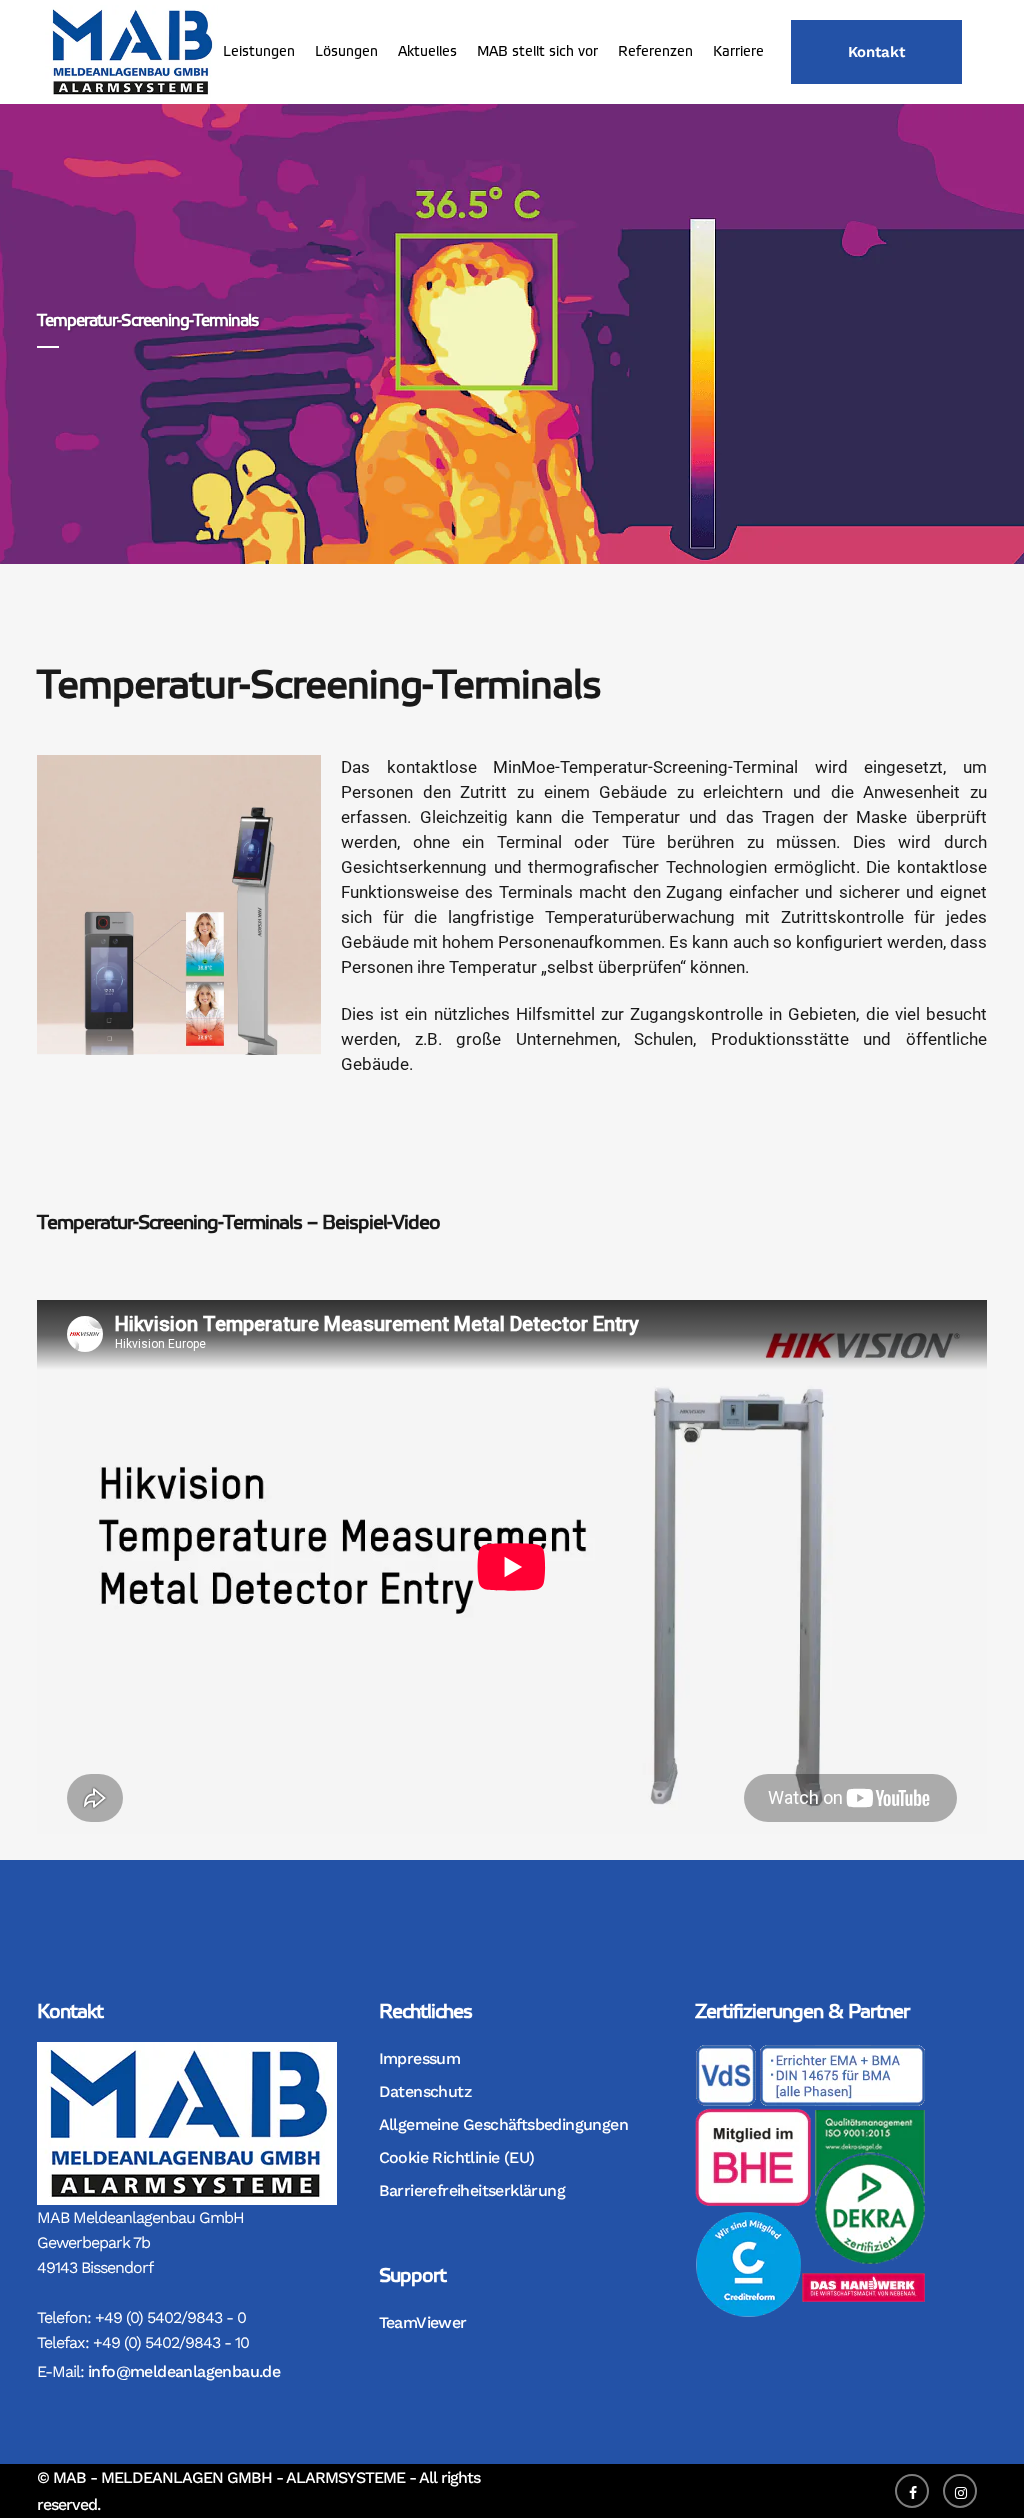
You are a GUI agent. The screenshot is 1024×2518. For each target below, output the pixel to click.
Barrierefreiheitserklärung (472, 2190)
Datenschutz (425, 2091)
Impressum (420, 2058)
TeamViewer (423, 2322)
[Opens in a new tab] (917, 2489)
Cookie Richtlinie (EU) (457, 2157)
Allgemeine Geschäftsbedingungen (503, 2124)
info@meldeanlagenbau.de (184, 2371)
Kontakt (876, 52)
